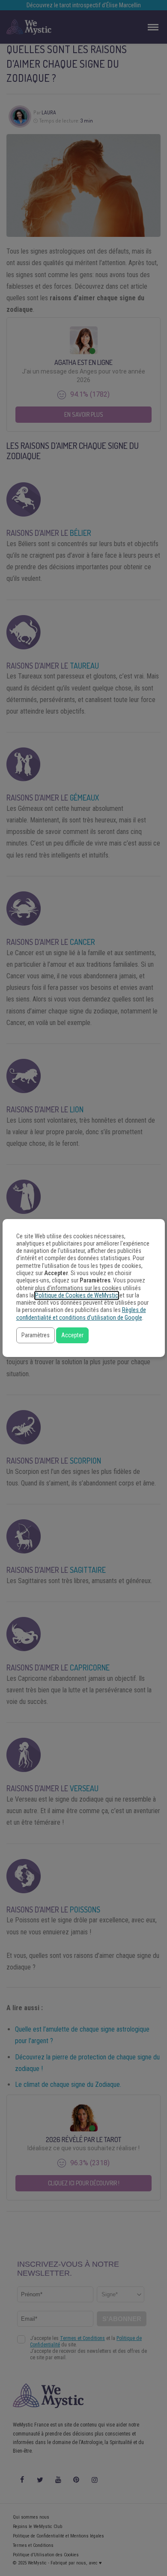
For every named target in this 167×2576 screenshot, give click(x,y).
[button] (36, 1335)
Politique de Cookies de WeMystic (77, 1295)
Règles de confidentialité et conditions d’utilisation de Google (81, 1314)
